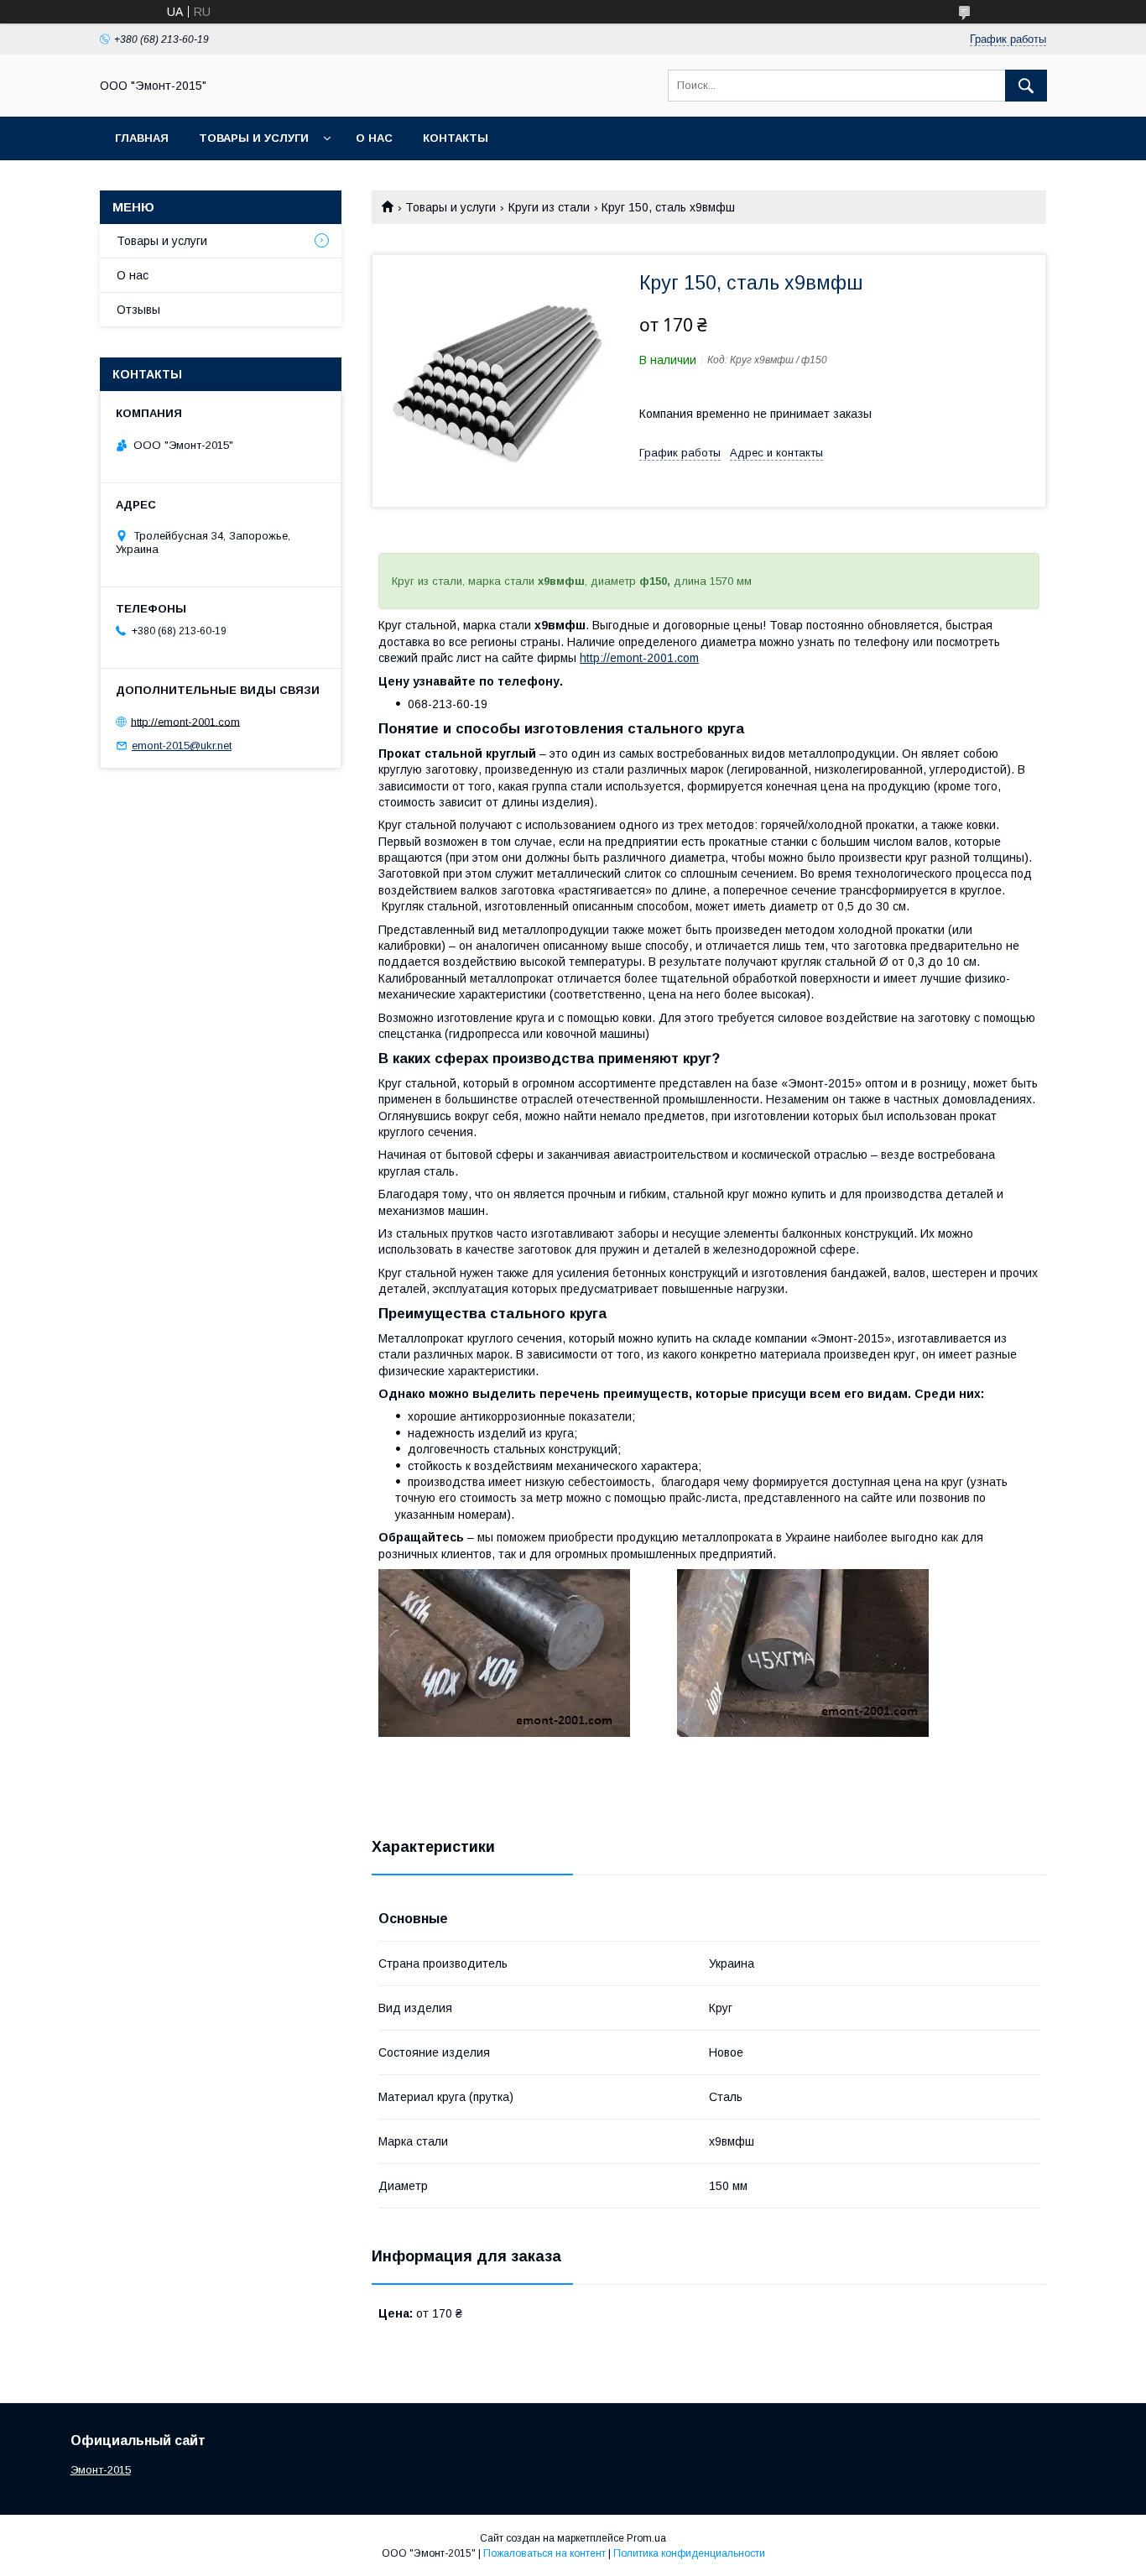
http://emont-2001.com (639, 658)
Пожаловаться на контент (544, 2553)
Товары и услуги (254, 138)
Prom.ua (646, 2538)
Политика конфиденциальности (689, 2553)
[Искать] (1026, 86)
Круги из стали (549, 207)
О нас (374, 138)
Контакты (456, 138)
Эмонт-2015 (101, 2470)
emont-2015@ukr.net (182, 746)
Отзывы (138, 310)
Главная (142, 138)
